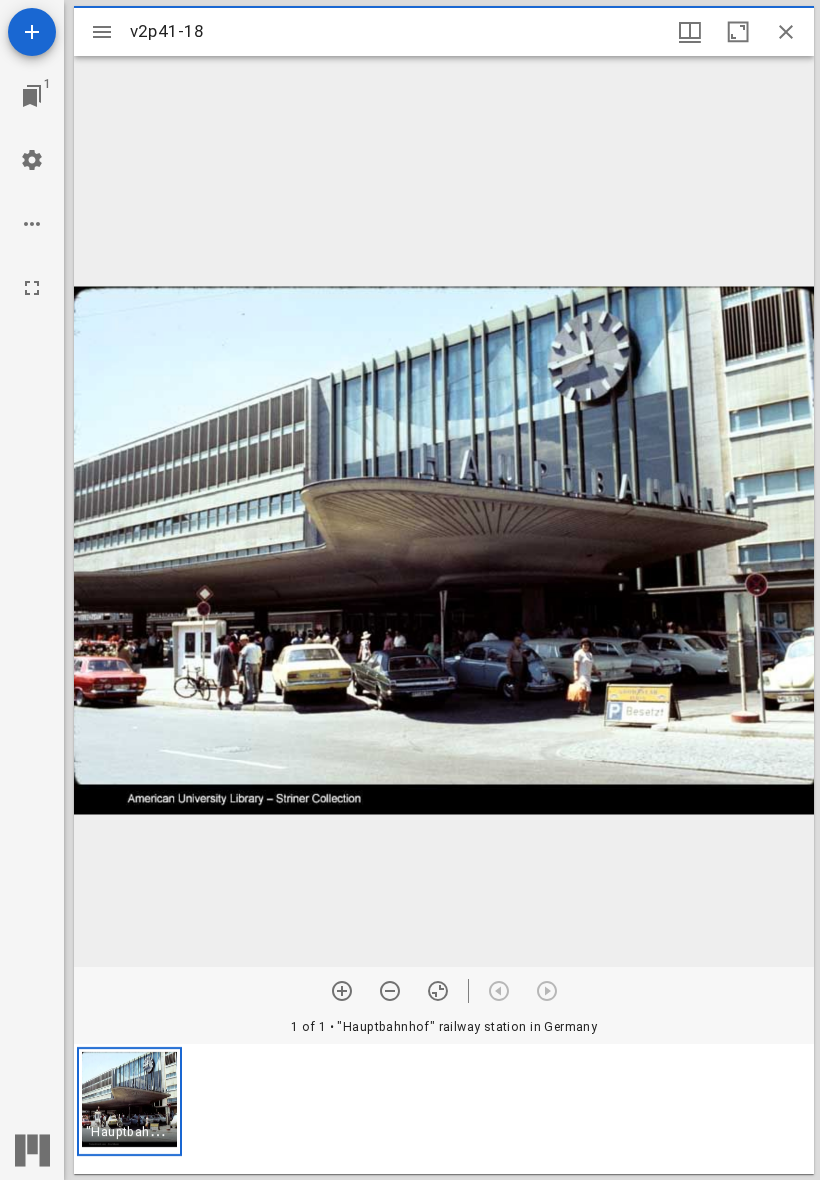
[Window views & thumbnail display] (690, 32)
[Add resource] (32, 32)
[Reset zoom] (438, 991)
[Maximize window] (738, 32)
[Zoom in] (342, 991)
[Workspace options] (32, 224)
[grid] (444, 1109)
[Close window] (786, 32)
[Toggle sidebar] (102, 32)
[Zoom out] (390, 991)
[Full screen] (32, 288)
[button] (129, 1101)
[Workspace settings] (32, 160)
